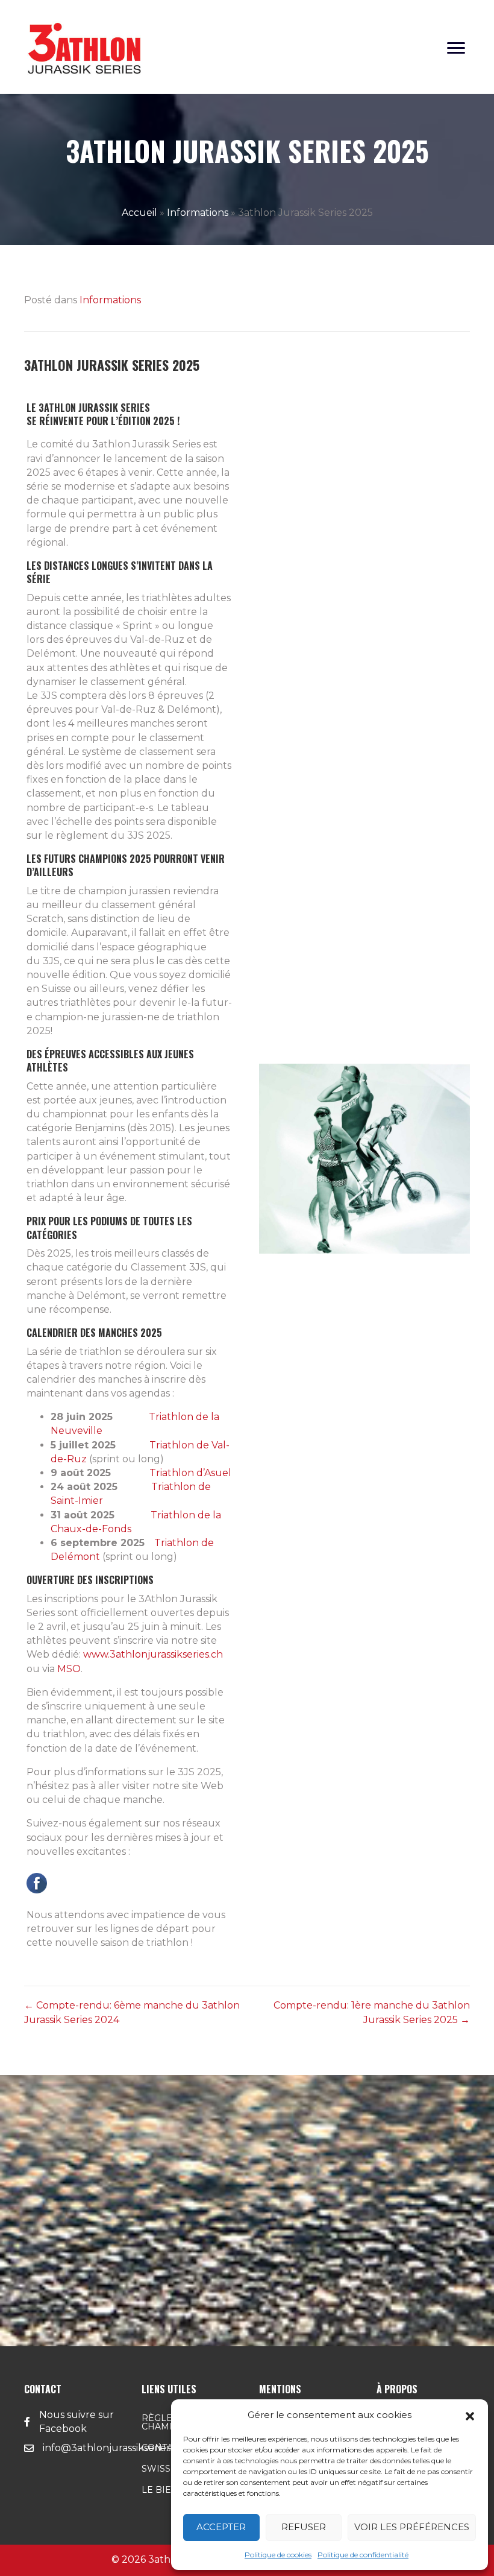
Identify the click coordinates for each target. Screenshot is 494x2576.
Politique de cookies (278, 2555)
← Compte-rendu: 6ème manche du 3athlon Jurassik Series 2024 (132, 2012)
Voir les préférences (412, 2527)
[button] (470, 2415)
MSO (69, 1669)
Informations (198, 213)
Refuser (304, 2527)
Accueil (139, 213)
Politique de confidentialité (363, 2555)
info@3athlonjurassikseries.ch (114, 2448)
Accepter (221, 2527)
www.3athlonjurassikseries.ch (152, 1654)
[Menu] (456, 48)
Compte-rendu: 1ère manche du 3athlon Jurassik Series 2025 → (372, 2012)
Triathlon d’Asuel (190, 1473)
